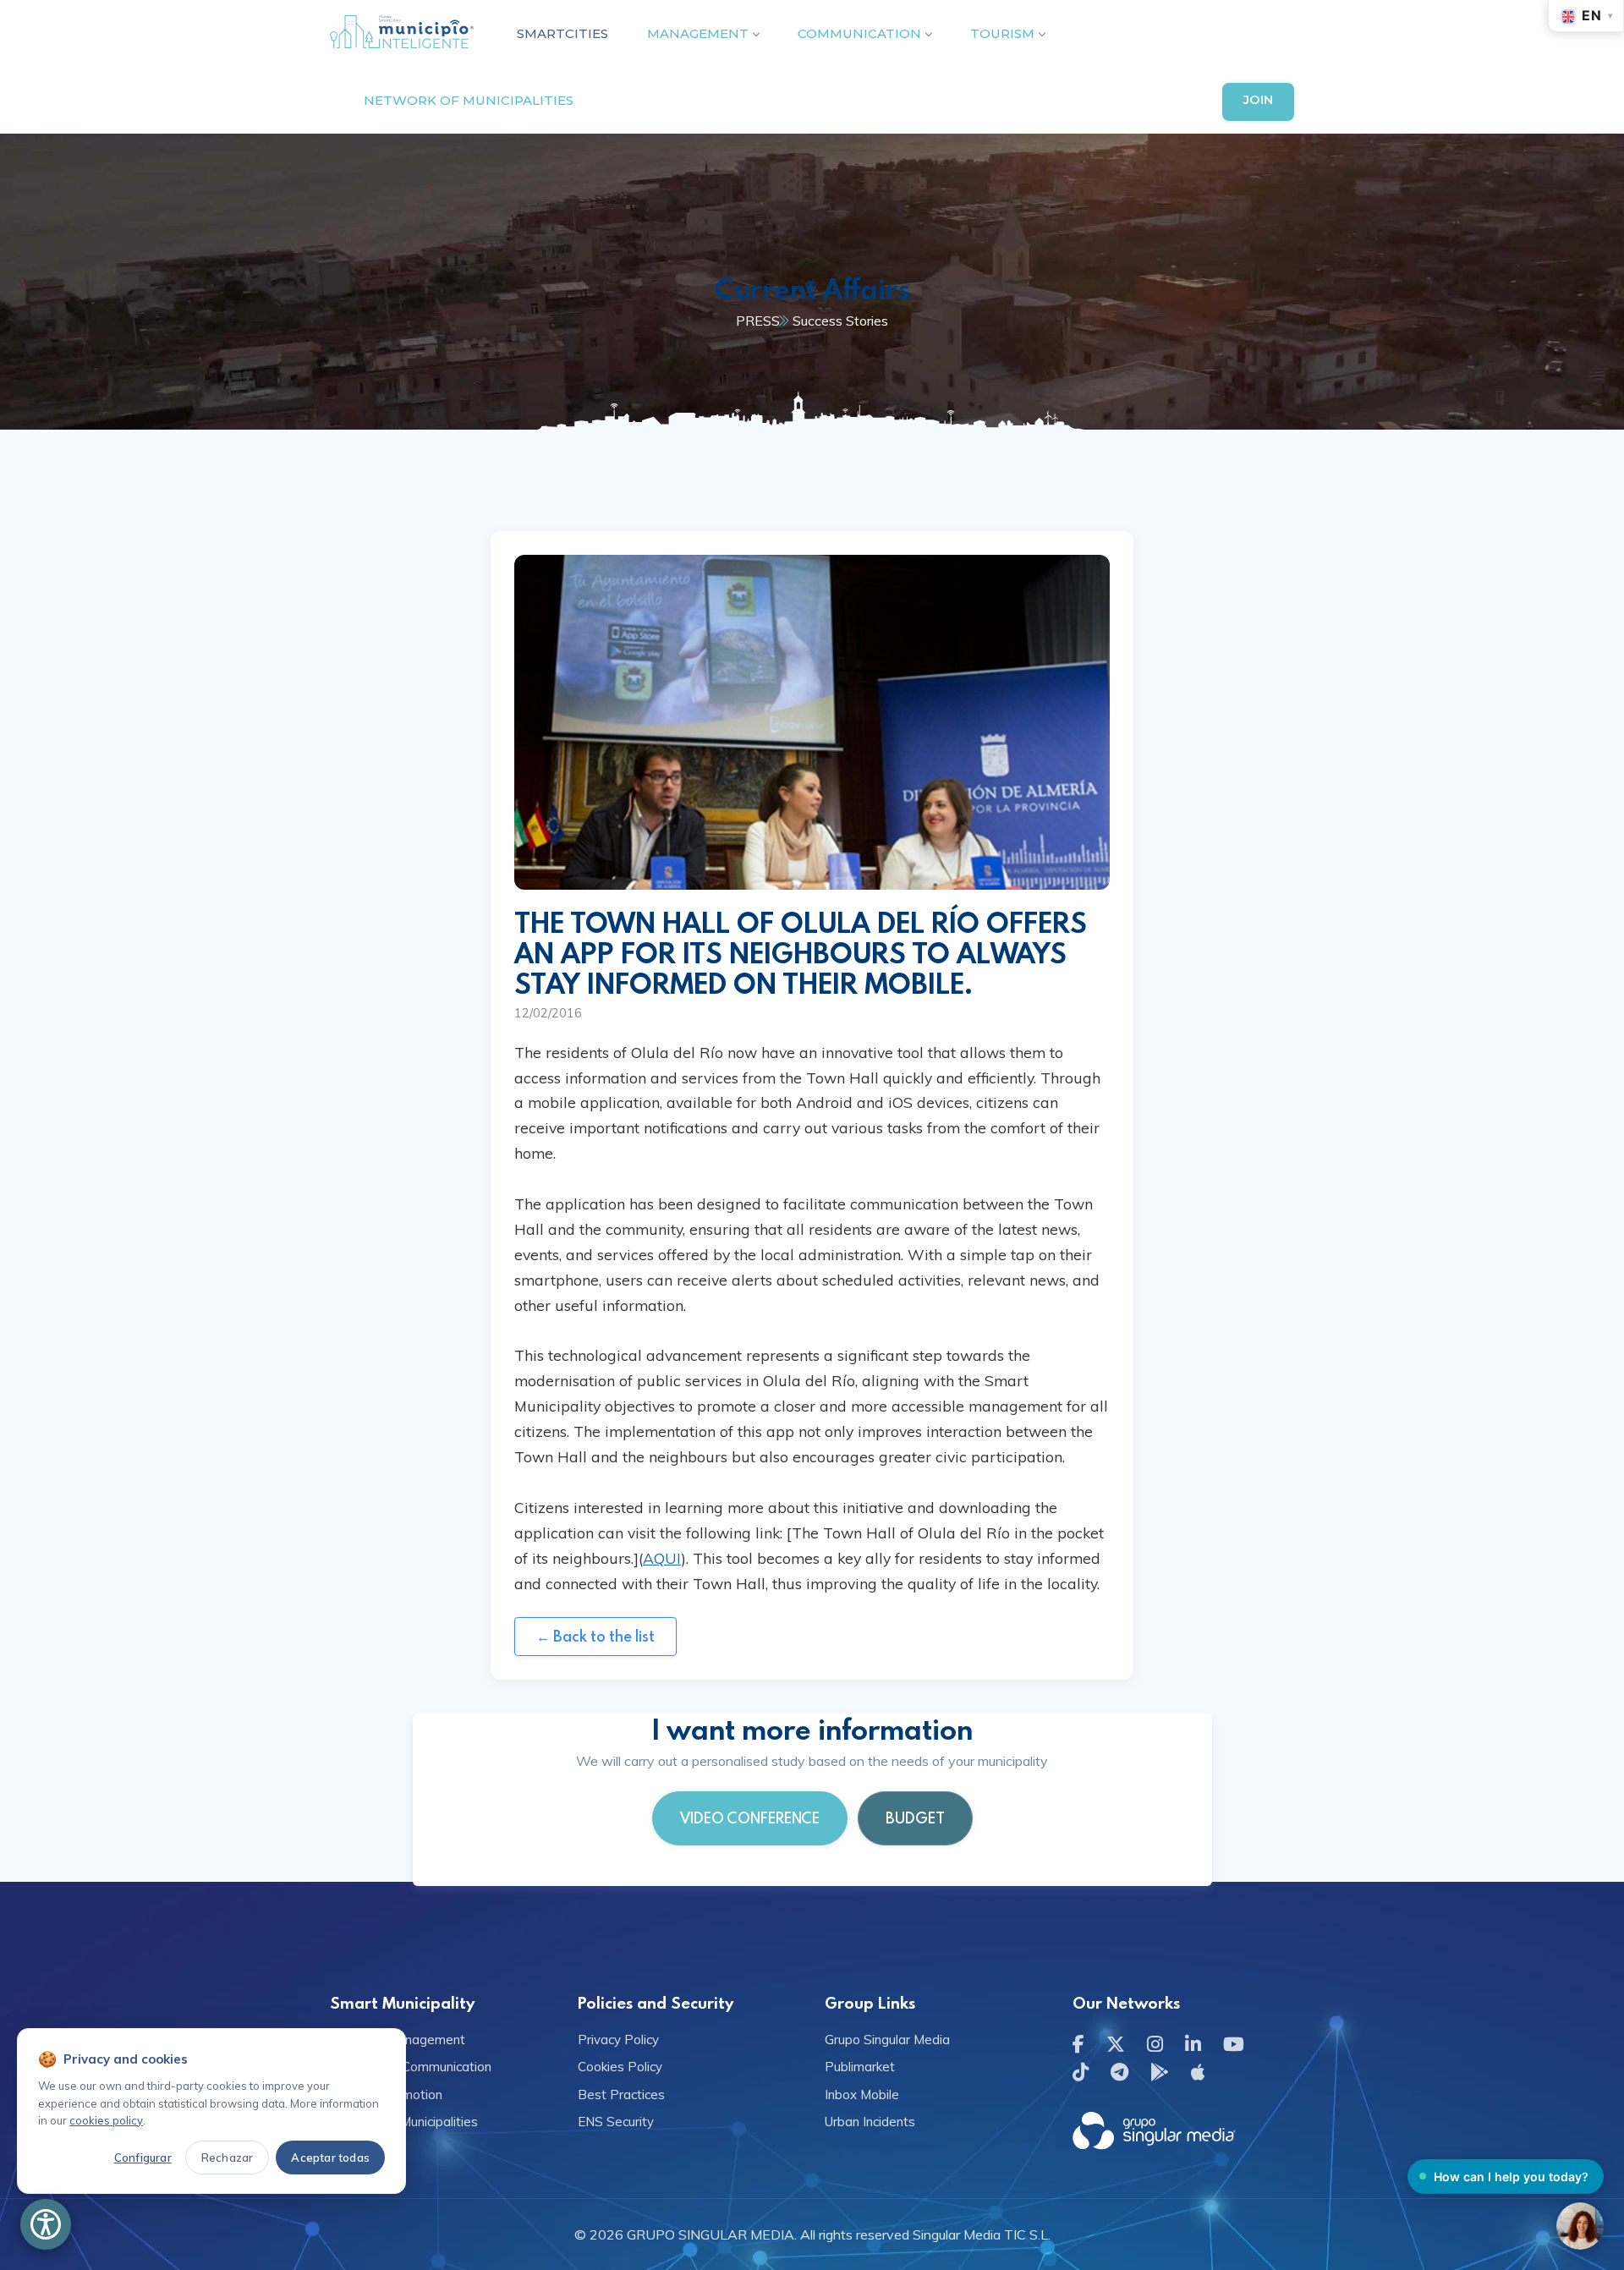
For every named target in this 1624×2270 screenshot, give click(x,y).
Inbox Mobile (862, 2095)
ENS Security (616, 2122)
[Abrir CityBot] (1580, 2226)
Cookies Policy (620, 2067)
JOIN (1258, 99)
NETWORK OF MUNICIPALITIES (469, 100)
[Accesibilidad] (46, 2224)
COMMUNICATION (859, 33)
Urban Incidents (870, 2122)
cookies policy (106, 2120)
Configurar (143, 2158)
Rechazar (228, 2158)
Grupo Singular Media (887, 2040)
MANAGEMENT (698, 33)
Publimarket (860, 2067)
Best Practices (621, 2095)
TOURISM (1002, 33)
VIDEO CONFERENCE (750, 1818)
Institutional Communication (411, 2067)
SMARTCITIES (562, 33)
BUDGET (915, 1818)
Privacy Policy (618, 2040)
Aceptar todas (330, 2158)
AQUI (662, 1558)
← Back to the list (595, 1636)
